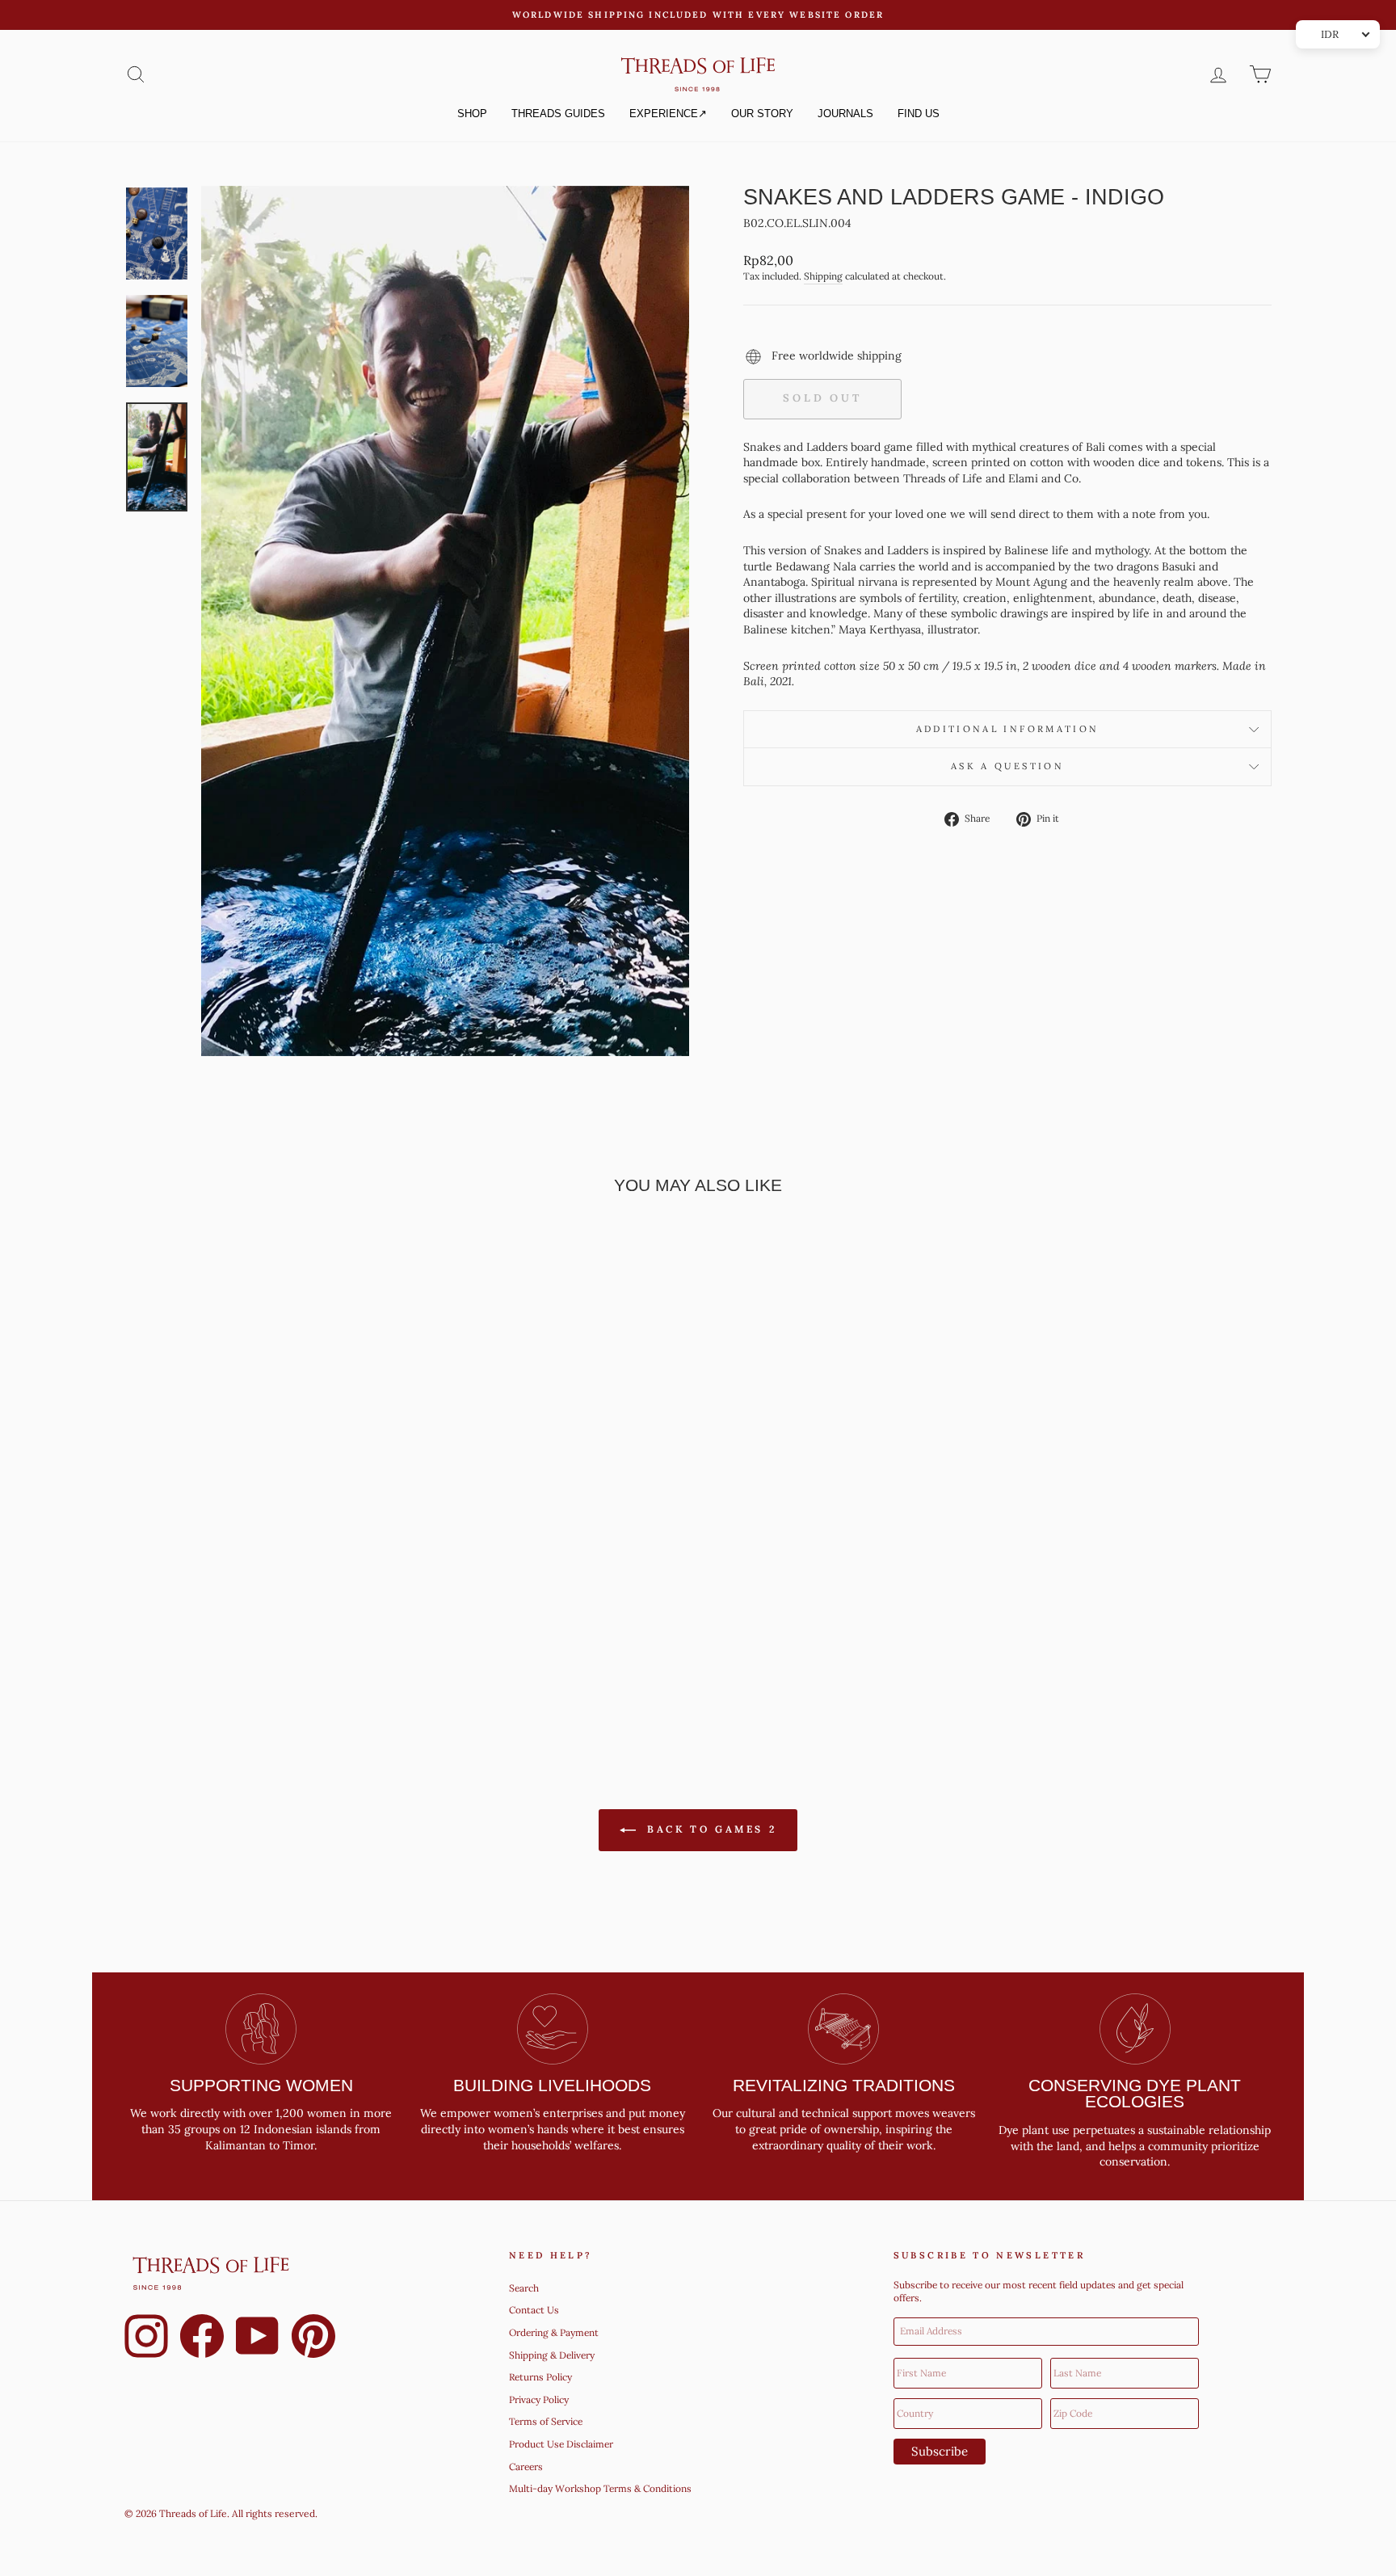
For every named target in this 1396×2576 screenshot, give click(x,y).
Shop (472, 114)
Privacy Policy (539, 2399)
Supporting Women (261, 2085)
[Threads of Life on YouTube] (258, 2338)
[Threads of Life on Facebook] (202, 2338)
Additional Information (1008, 729)
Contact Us (534, 2310)
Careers (526, 2467)
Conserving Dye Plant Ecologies (1135, 2094)
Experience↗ (668, 114)
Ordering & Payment (554, 2332)
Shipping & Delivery (552, 2355)
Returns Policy (540, 2377)
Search (524, 2288)
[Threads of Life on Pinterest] (313, 2338)
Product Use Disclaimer (561, 2444)
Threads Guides (558, 114)
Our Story (762, 114)
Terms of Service (546, 2421)
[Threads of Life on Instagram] (146, 2338)
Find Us (919, 114)
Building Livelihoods (552, 2085)
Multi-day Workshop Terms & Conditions (600, 2488)
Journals (845, 114)
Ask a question (1007, 766)
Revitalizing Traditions (844, 2085)
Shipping (823, 276)
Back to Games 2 (710, 1829)
